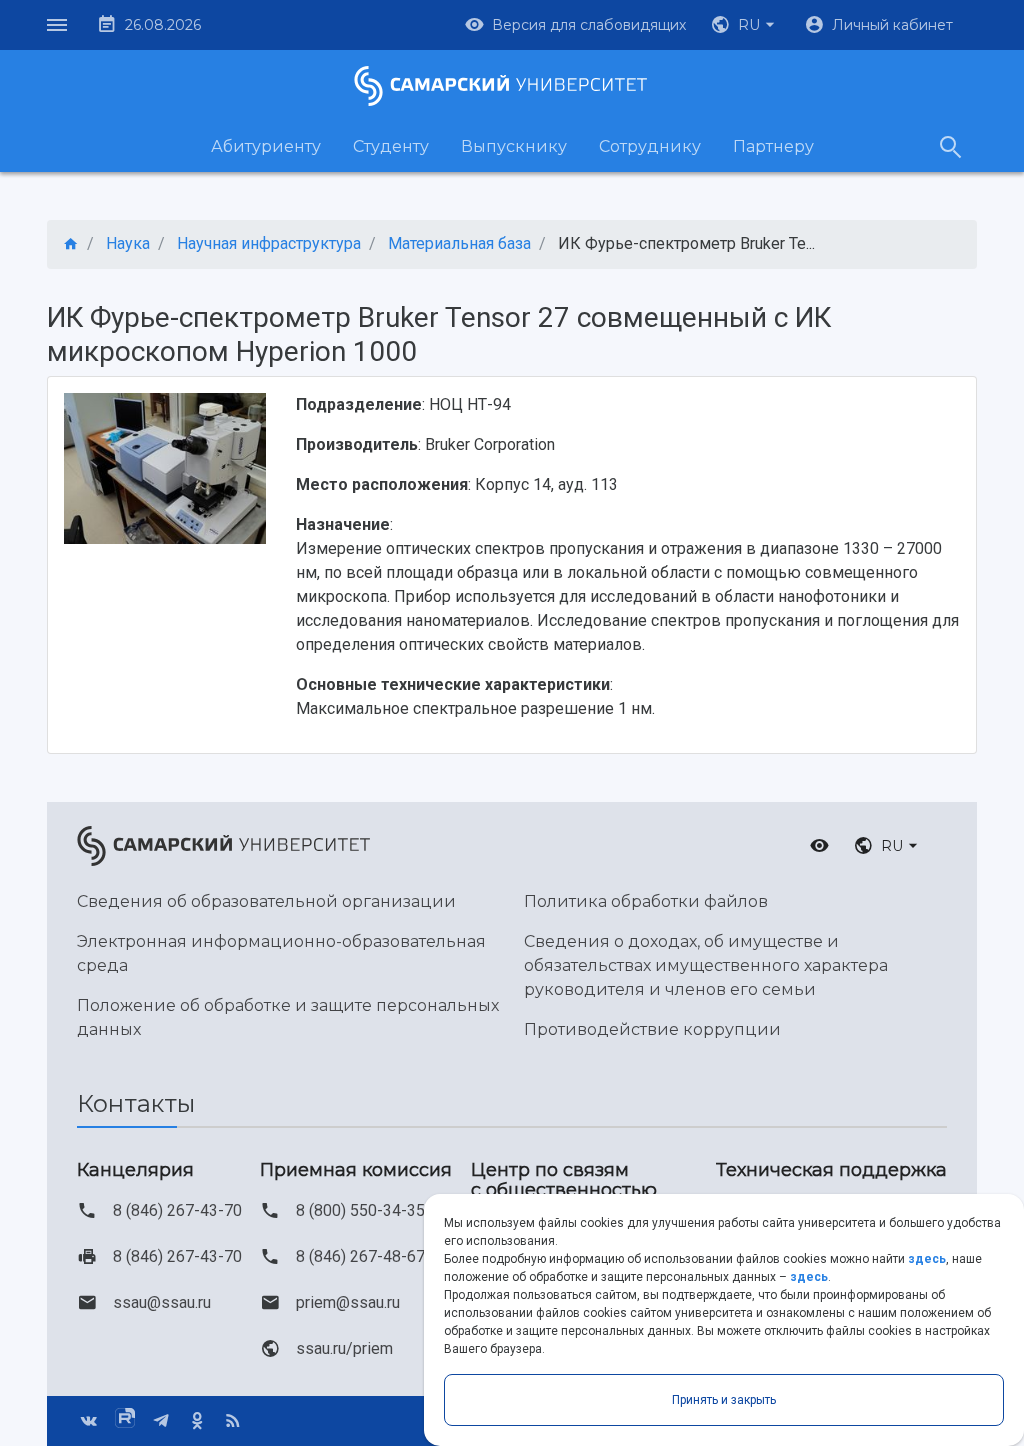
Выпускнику (514, 146)
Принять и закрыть (724, 1400)
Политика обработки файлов (646, 901)
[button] (745, 25)
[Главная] (71, 244)
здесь (927, 1259)
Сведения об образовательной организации (266, 901)
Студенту (391, 146)
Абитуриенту (266, 146)
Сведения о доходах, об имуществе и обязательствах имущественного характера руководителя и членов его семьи (706, 965)
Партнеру (773, 146)
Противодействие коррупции (652, 1029)
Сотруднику (650, 146)
